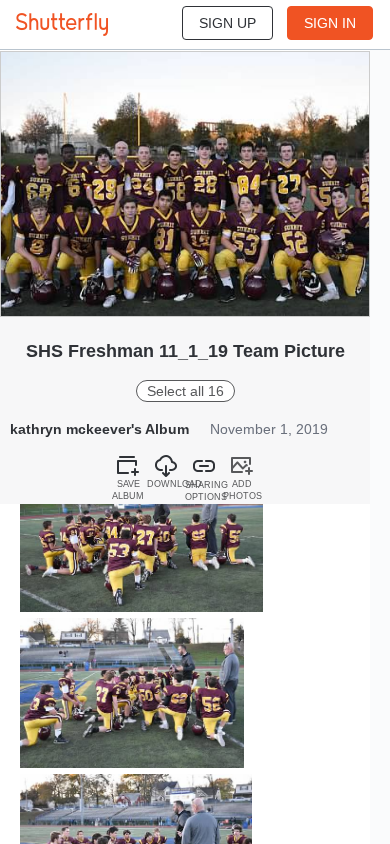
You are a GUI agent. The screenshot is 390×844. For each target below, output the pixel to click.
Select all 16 (185, 391)
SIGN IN (330, 23)
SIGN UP (227, 23)
